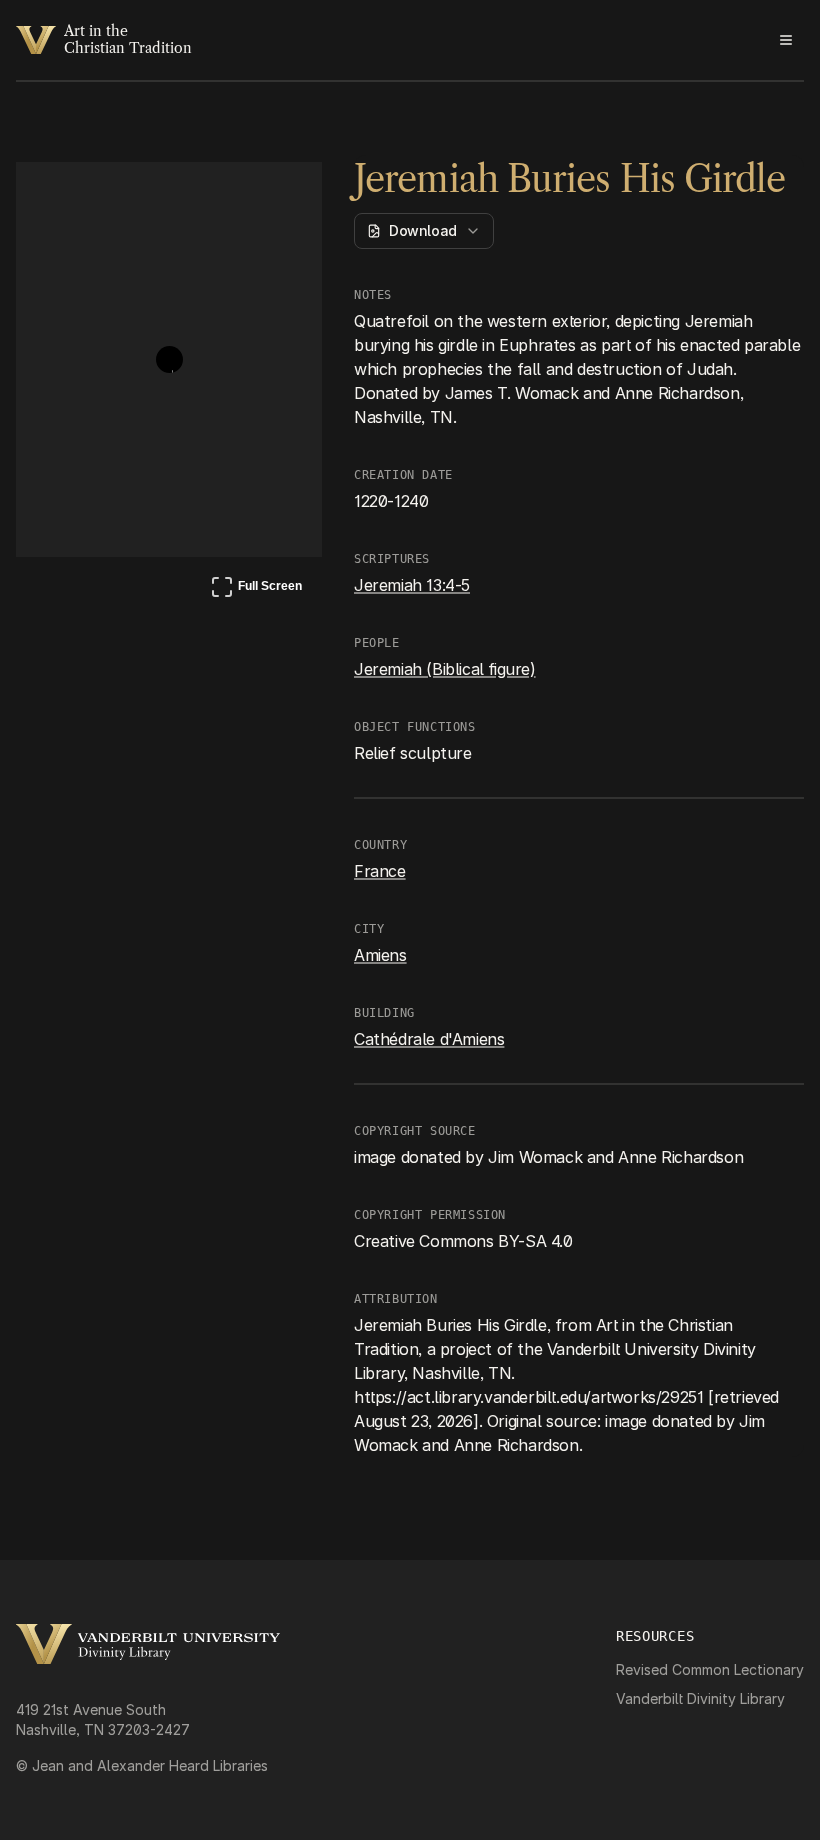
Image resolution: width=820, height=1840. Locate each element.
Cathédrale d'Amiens (429, 1039)
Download (423, 230)
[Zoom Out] (280, 196)
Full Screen (256, 590)
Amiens (380, 955)
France (380, 871)
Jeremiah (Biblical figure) (445, 669)
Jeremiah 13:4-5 (412, 585)
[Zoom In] (232, 196)
